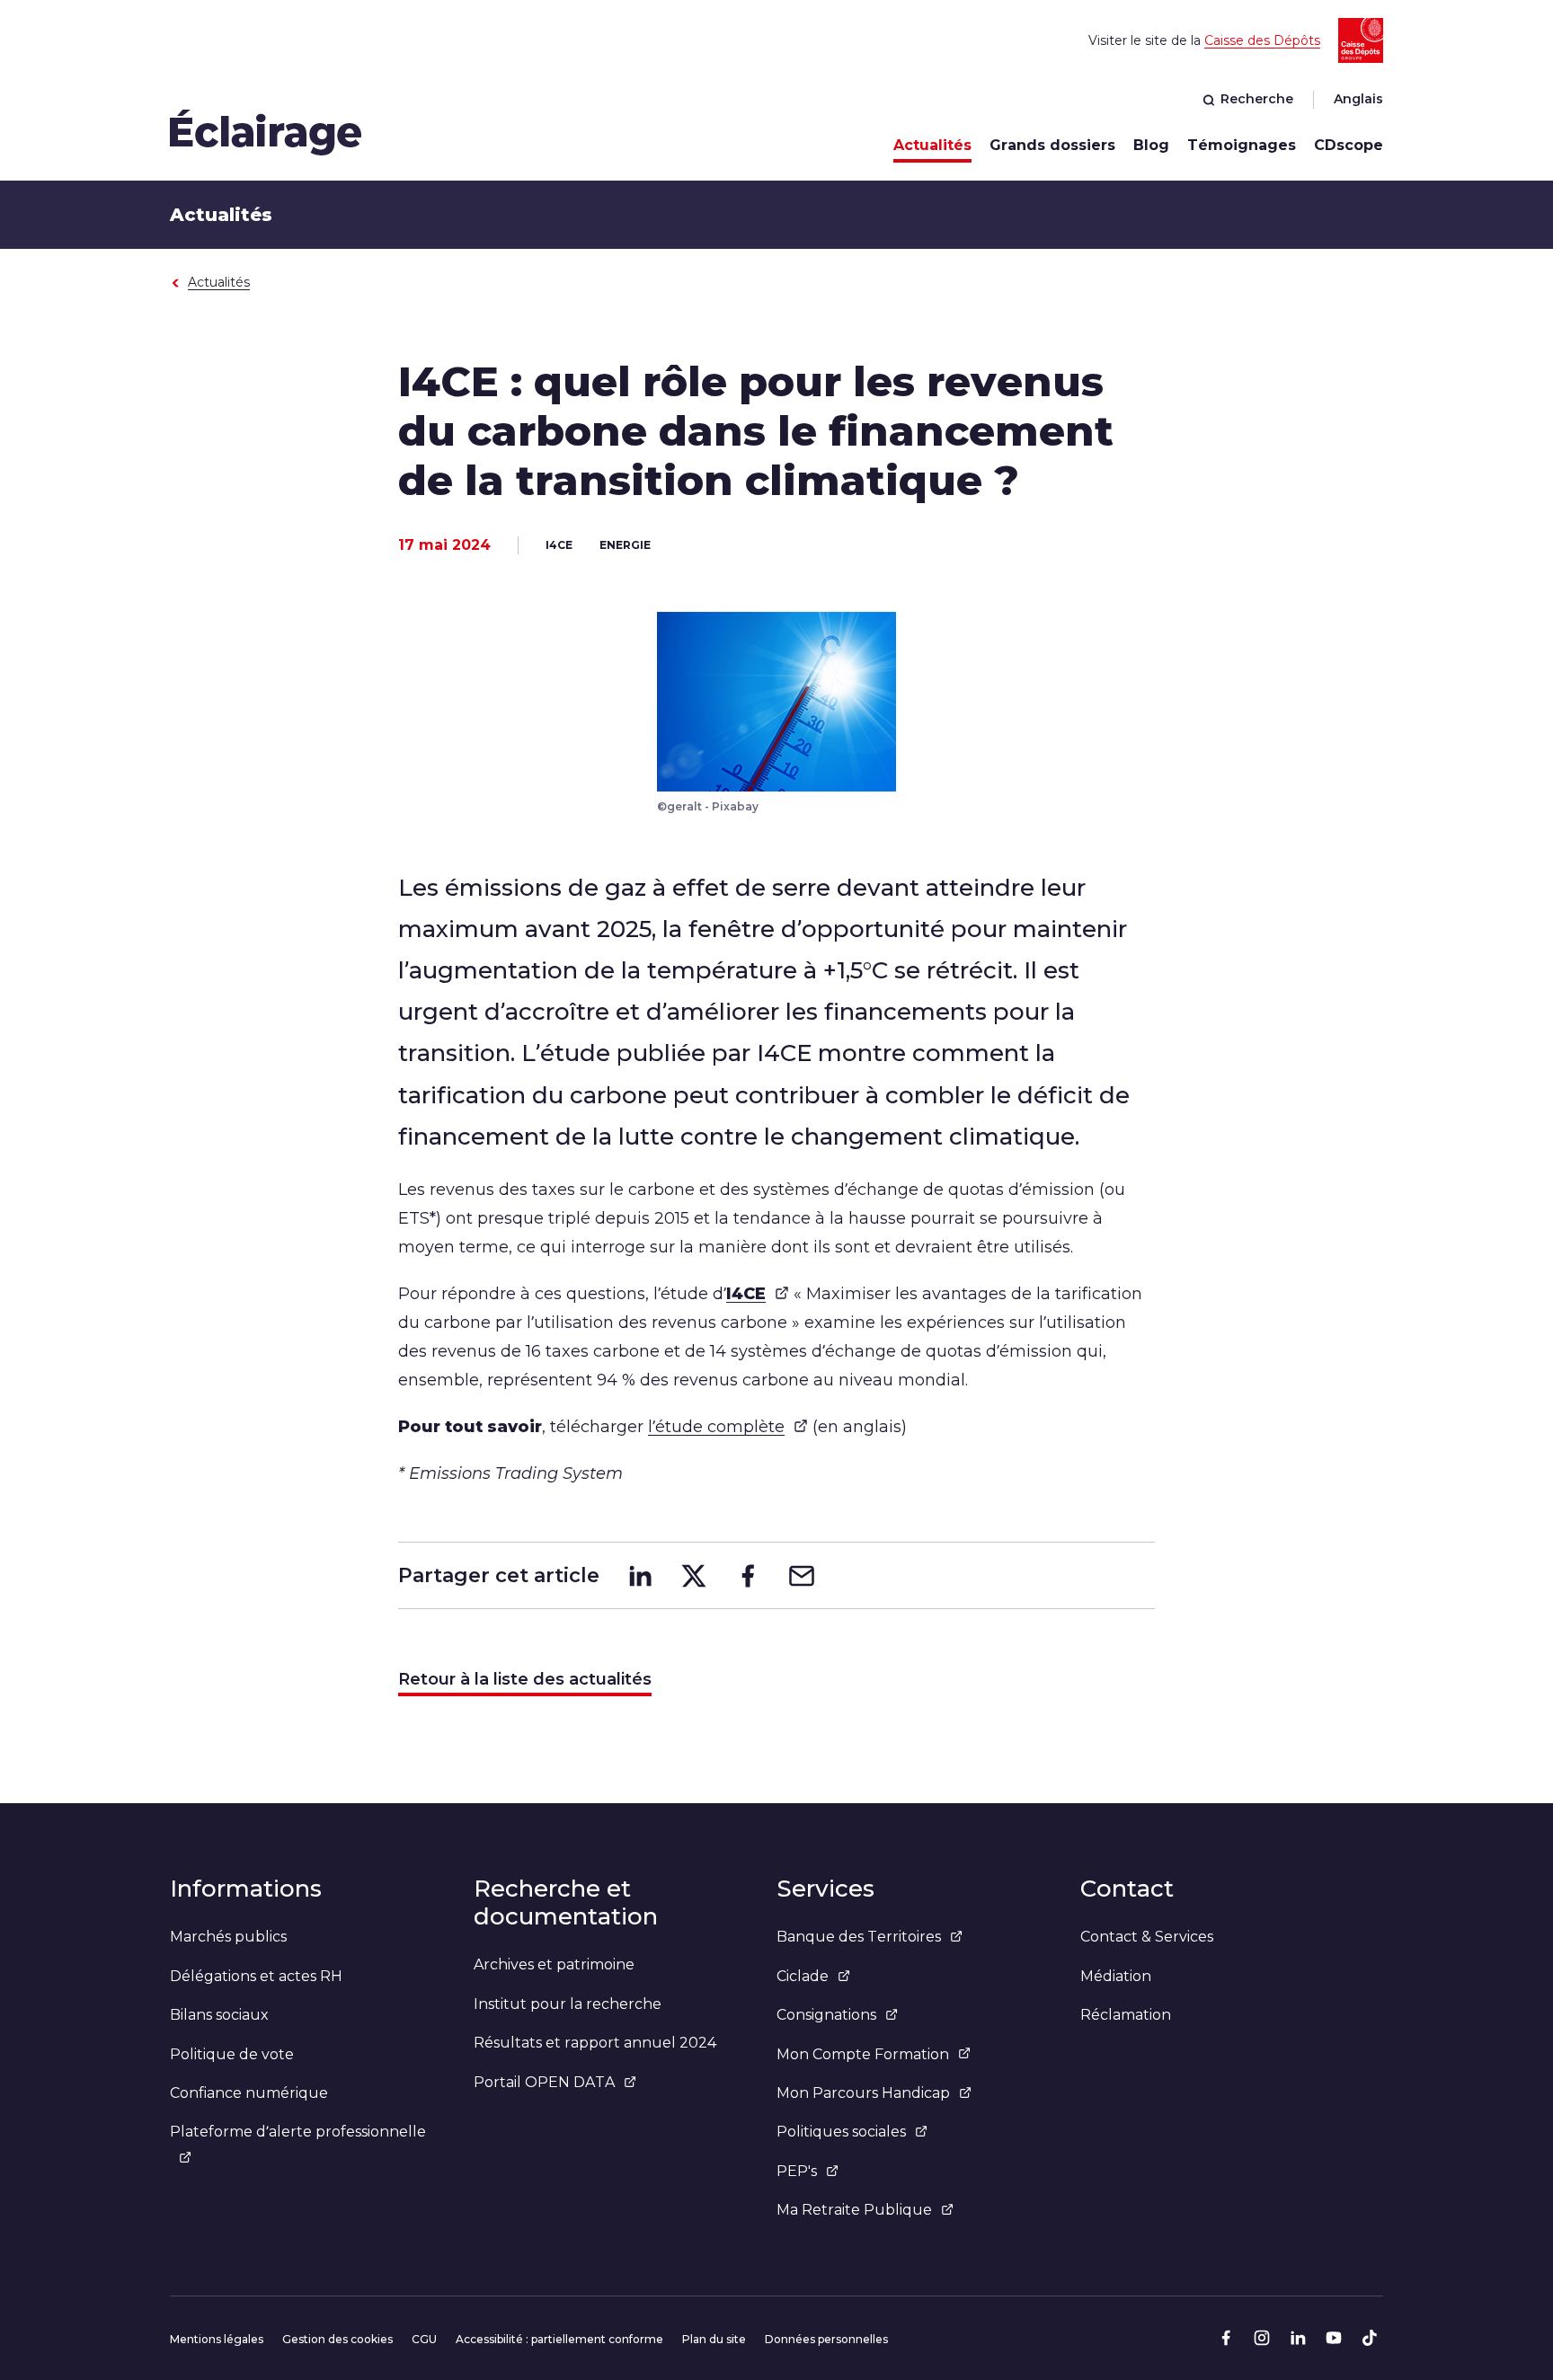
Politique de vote (232, 2054)
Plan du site (714, 2339)
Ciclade (803, 1976)
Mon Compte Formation (863, 2054)
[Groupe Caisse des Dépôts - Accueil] (266, 132)
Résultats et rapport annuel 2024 (595, 2043)
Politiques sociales (841, 2132)
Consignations (826, 2015)
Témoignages (1242, 145)
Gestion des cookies (337, 2339)
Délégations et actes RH (256, 1976)
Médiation (1116, 1976)
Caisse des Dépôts (1262, 40)
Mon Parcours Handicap (863, 2093)
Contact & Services (1147, 1937)
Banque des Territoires (859, 1937)
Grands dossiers (1052, 145)
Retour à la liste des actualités (525, 1679)
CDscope (1349, 145)
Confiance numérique (249, 2093)
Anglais (1358, 99)
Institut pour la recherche (568, 2004)
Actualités (932, 145)
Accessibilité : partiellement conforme (559, 2339)
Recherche (1257, 99)
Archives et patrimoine (554, 1964)
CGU (424, 2339)
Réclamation (1126, 2015)
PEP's (797, 2171)
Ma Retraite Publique (854, 2210)
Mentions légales (217, 2339)
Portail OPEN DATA (544, 2082)
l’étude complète (716, 1427)
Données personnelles (826, 2339)
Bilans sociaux (219, 2015)
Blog (1151, 145)
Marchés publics (228, 1937)
